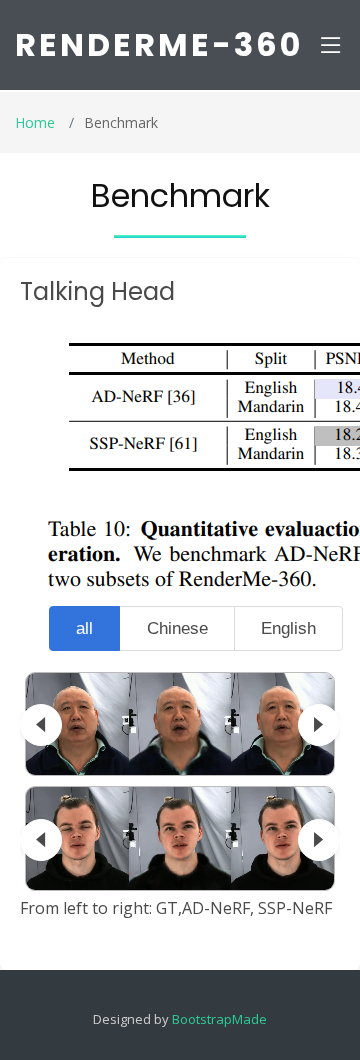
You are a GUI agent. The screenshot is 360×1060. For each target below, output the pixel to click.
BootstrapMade (219, 1019)
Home (35, 122)
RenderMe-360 (159, 44)
